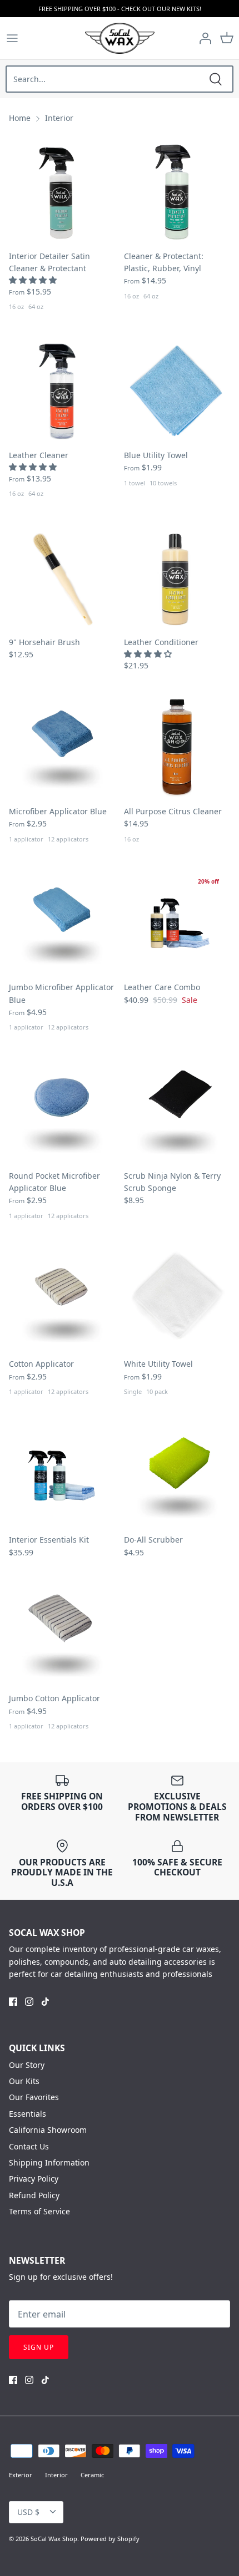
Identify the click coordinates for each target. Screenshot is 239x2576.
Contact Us (29, 2146)
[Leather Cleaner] (62, 391)
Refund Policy (34, 2195)
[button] (34, 280)
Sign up (39, 2347)
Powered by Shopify (110, 2539)
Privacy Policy (34, 2179)
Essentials (28, 2114)
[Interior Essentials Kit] (62, 1475)
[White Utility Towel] (177, 1299)
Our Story (27, 2065)
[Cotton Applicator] (62, 1299)
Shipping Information (49, 2162)
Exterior (21, 2475)
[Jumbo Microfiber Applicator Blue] (62, 923)
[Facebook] (13, 2002)
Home (20, 118)
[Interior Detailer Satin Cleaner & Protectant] (62, 192)
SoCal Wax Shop (54, 2539)
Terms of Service (39, 2211)
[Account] (202, 38)
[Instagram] (29, 2002)
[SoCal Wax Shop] (120, 38)
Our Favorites (34, 2097)
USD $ (28, 2512)
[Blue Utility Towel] (177, 391)
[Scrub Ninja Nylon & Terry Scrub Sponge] (177, 1111)
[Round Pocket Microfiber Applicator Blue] (62, 1111)
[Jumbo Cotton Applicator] (62, 1634)
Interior (59, 118)
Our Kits (24, 2081)
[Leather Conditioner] (177, 578)
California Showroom (48, 2130)
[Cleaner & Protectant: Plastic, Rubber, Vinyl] (177, 192)
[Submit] (216, 79)
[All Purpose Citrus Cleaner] (177, 747)
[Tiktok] (45, 2002)
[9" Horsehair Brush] (62, 578)
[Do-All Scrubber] (177, 1475)
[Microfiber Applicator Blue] (62, 747)
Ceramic (92, 2475)
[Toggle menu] (12, 38)
